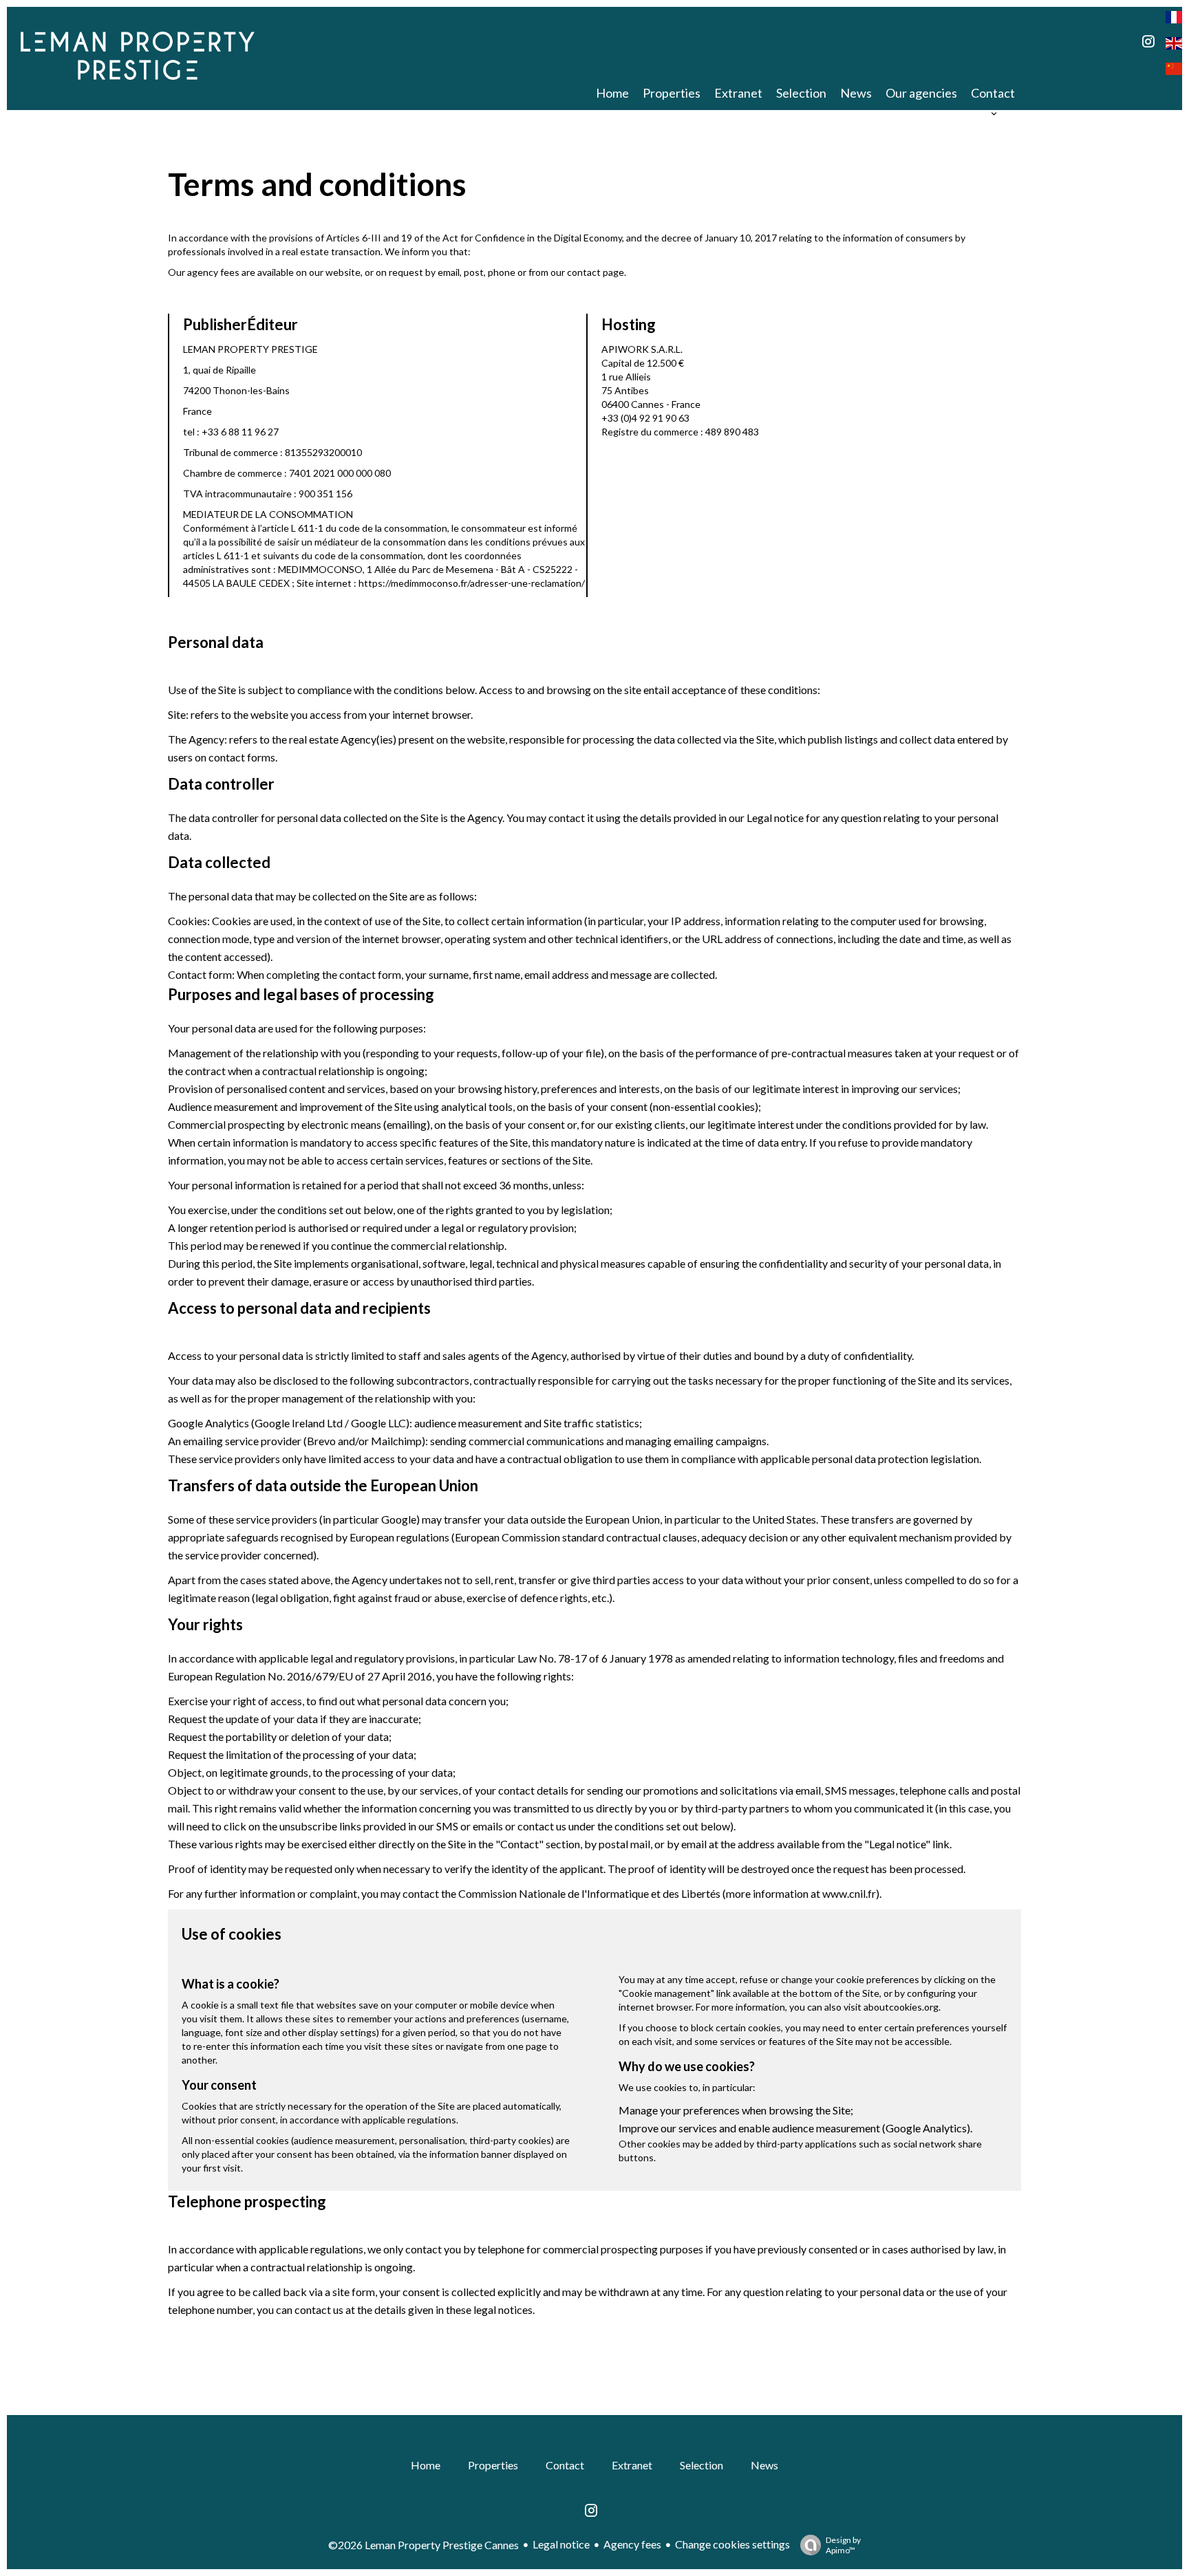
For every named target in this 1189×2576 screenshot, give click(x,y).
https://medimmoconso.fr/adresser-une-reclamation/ (472, 583)
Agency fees (632, 2544)
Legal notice (561, 2544)
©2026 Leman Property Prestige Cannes (424, 2545)
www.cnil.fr (849, 1893)
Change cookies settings (732, 2544)
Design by (843, 2545)
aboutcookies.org (901, 2007)
